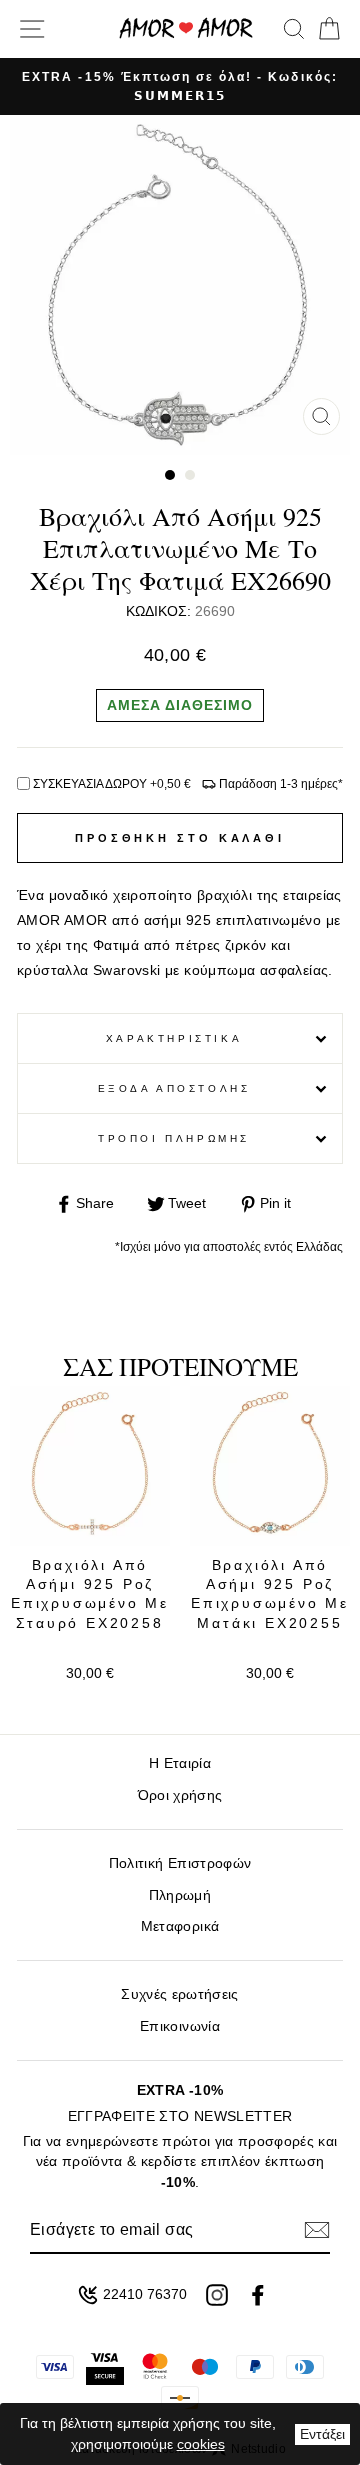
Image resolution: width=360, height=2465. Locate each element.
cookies (201, 2444)
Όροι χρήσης (180, 1795)
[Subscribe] (317, 2230)
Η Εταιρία (180, 1763)
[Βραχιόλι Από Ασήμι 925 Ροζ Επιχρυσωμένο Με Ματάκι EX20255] (270, 1466)
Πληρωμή (180, 1895)
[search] (294, 29)
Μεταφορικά (180, 1926)
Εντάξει (322, 2434)
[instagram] (217, 2295)
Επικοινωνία (180, 2026)
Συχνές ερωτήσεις (179, 1994)
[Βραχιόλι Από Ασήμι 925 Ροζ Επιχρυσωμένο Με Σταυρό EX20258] (90, 1466)
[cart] (325, 29)
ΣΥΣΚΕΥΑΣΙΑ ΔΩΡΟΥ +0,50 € (112, 784)
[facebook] (258, 2295)
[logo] (186, 28)
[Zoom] (321, 416)
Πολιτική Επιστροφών (180, 1863)
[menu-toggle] (32, 29)
